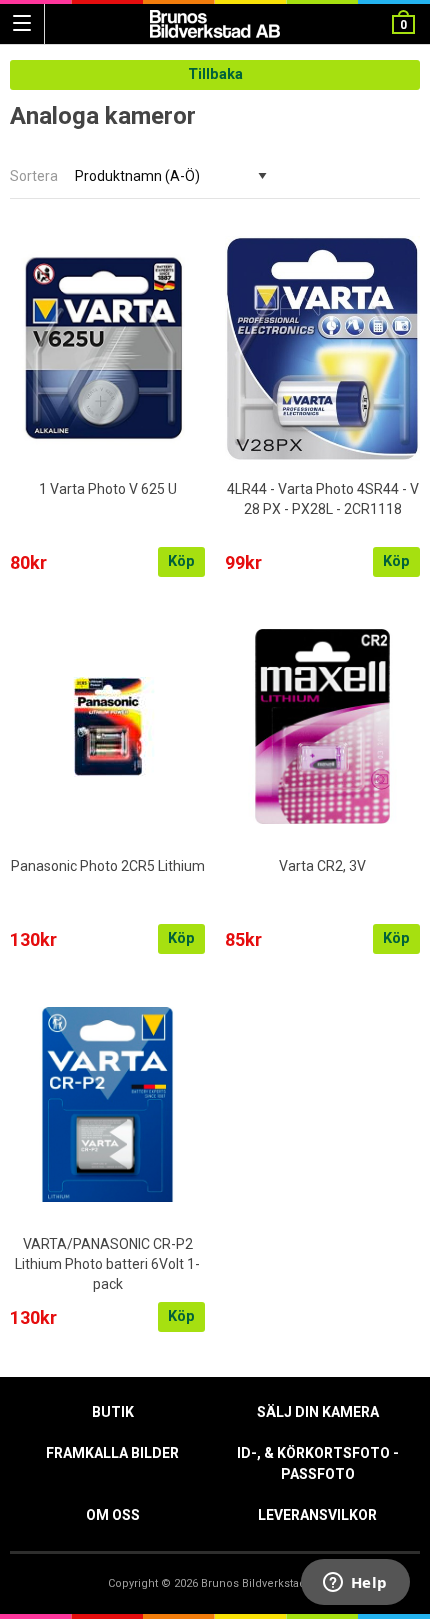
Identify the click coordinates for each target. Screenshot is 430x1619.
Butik (113, 1412)
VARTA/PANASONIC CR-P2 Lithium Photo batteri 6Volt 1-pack (107, 1264)
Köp (181, 561)
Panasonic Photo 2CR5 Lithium (108, 866)
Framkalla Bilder (112, 1453)
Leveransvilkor (317, 1515)
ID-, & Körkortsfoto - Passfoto (318, 1463)
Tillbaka (215, 74)
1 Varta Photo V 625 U (108, 489)
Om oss (113, 1515)
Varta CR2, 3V (322, 866)
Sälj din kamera (318, 1412)
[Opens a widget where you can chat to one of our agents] (355, 1584)
